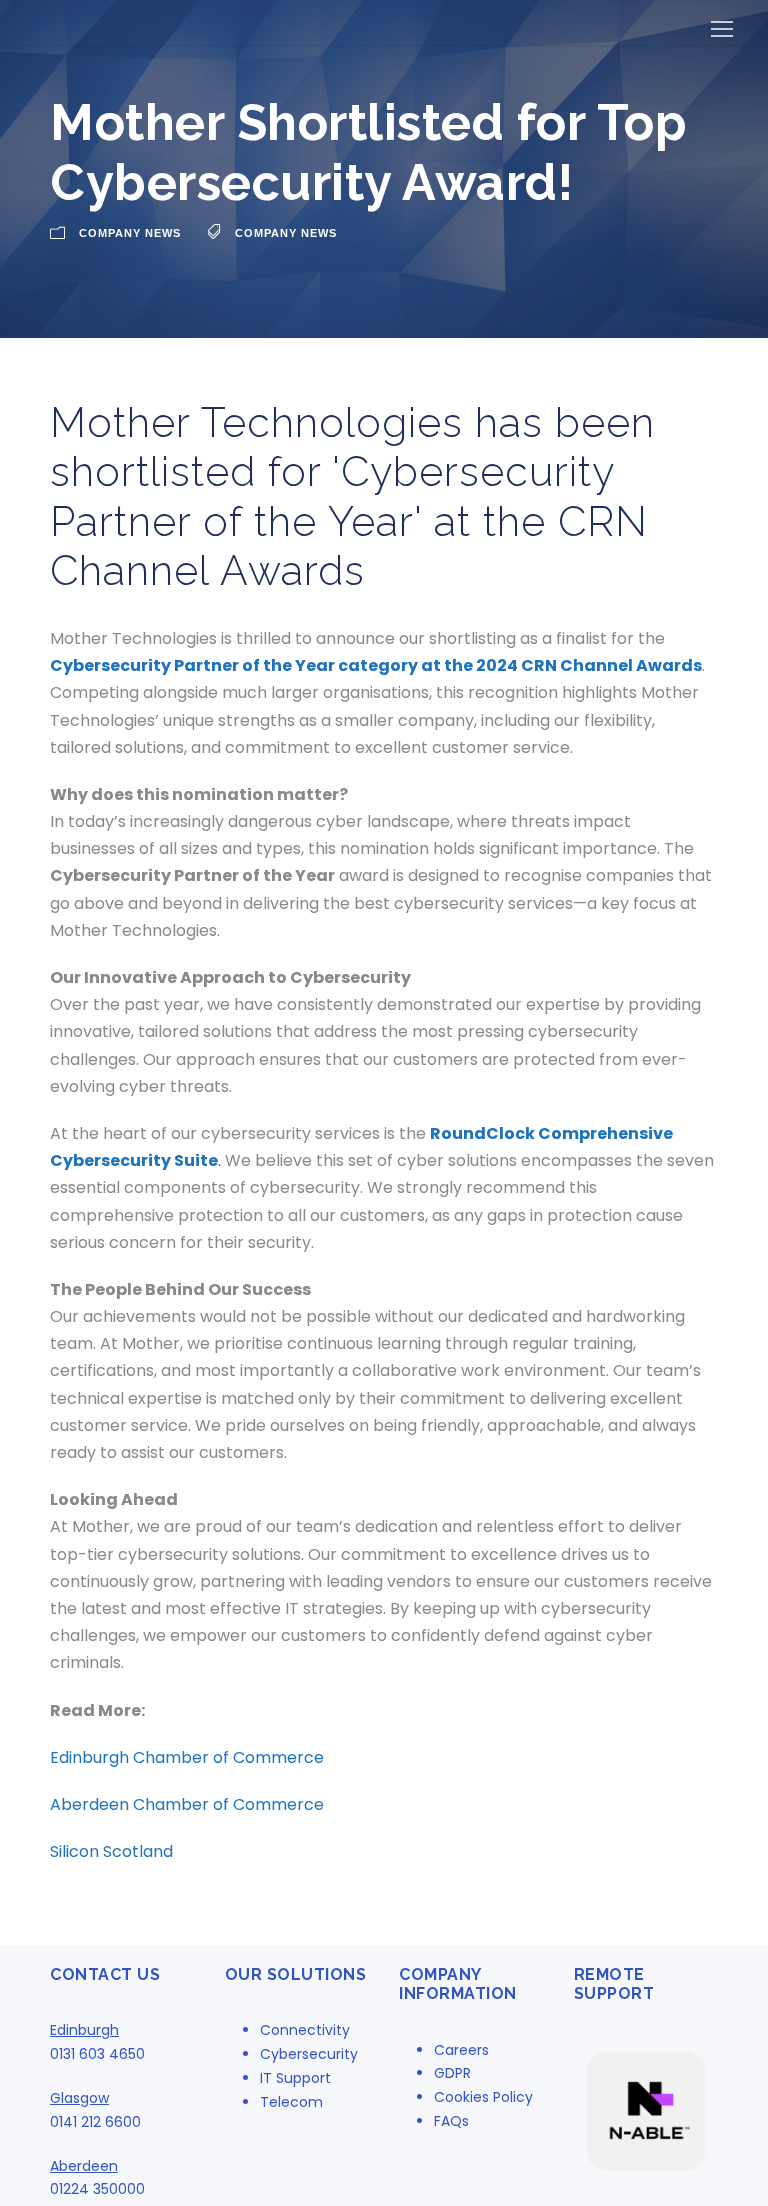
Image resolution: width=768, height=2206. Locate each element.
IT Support (295, 2078)
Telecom (291, 2102)
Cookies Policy (483, 2097)
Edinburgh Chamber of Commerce (189, 1757)
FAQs (451, 2121)
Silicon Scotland (111, 1851)
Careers (461, 2050)
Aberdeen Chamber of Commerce (187, 1804)
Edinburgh (84, 2030)
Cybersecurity (309, 2054)
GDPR (452, 2073)
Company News (130, 233)
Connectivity (305, 2030)
